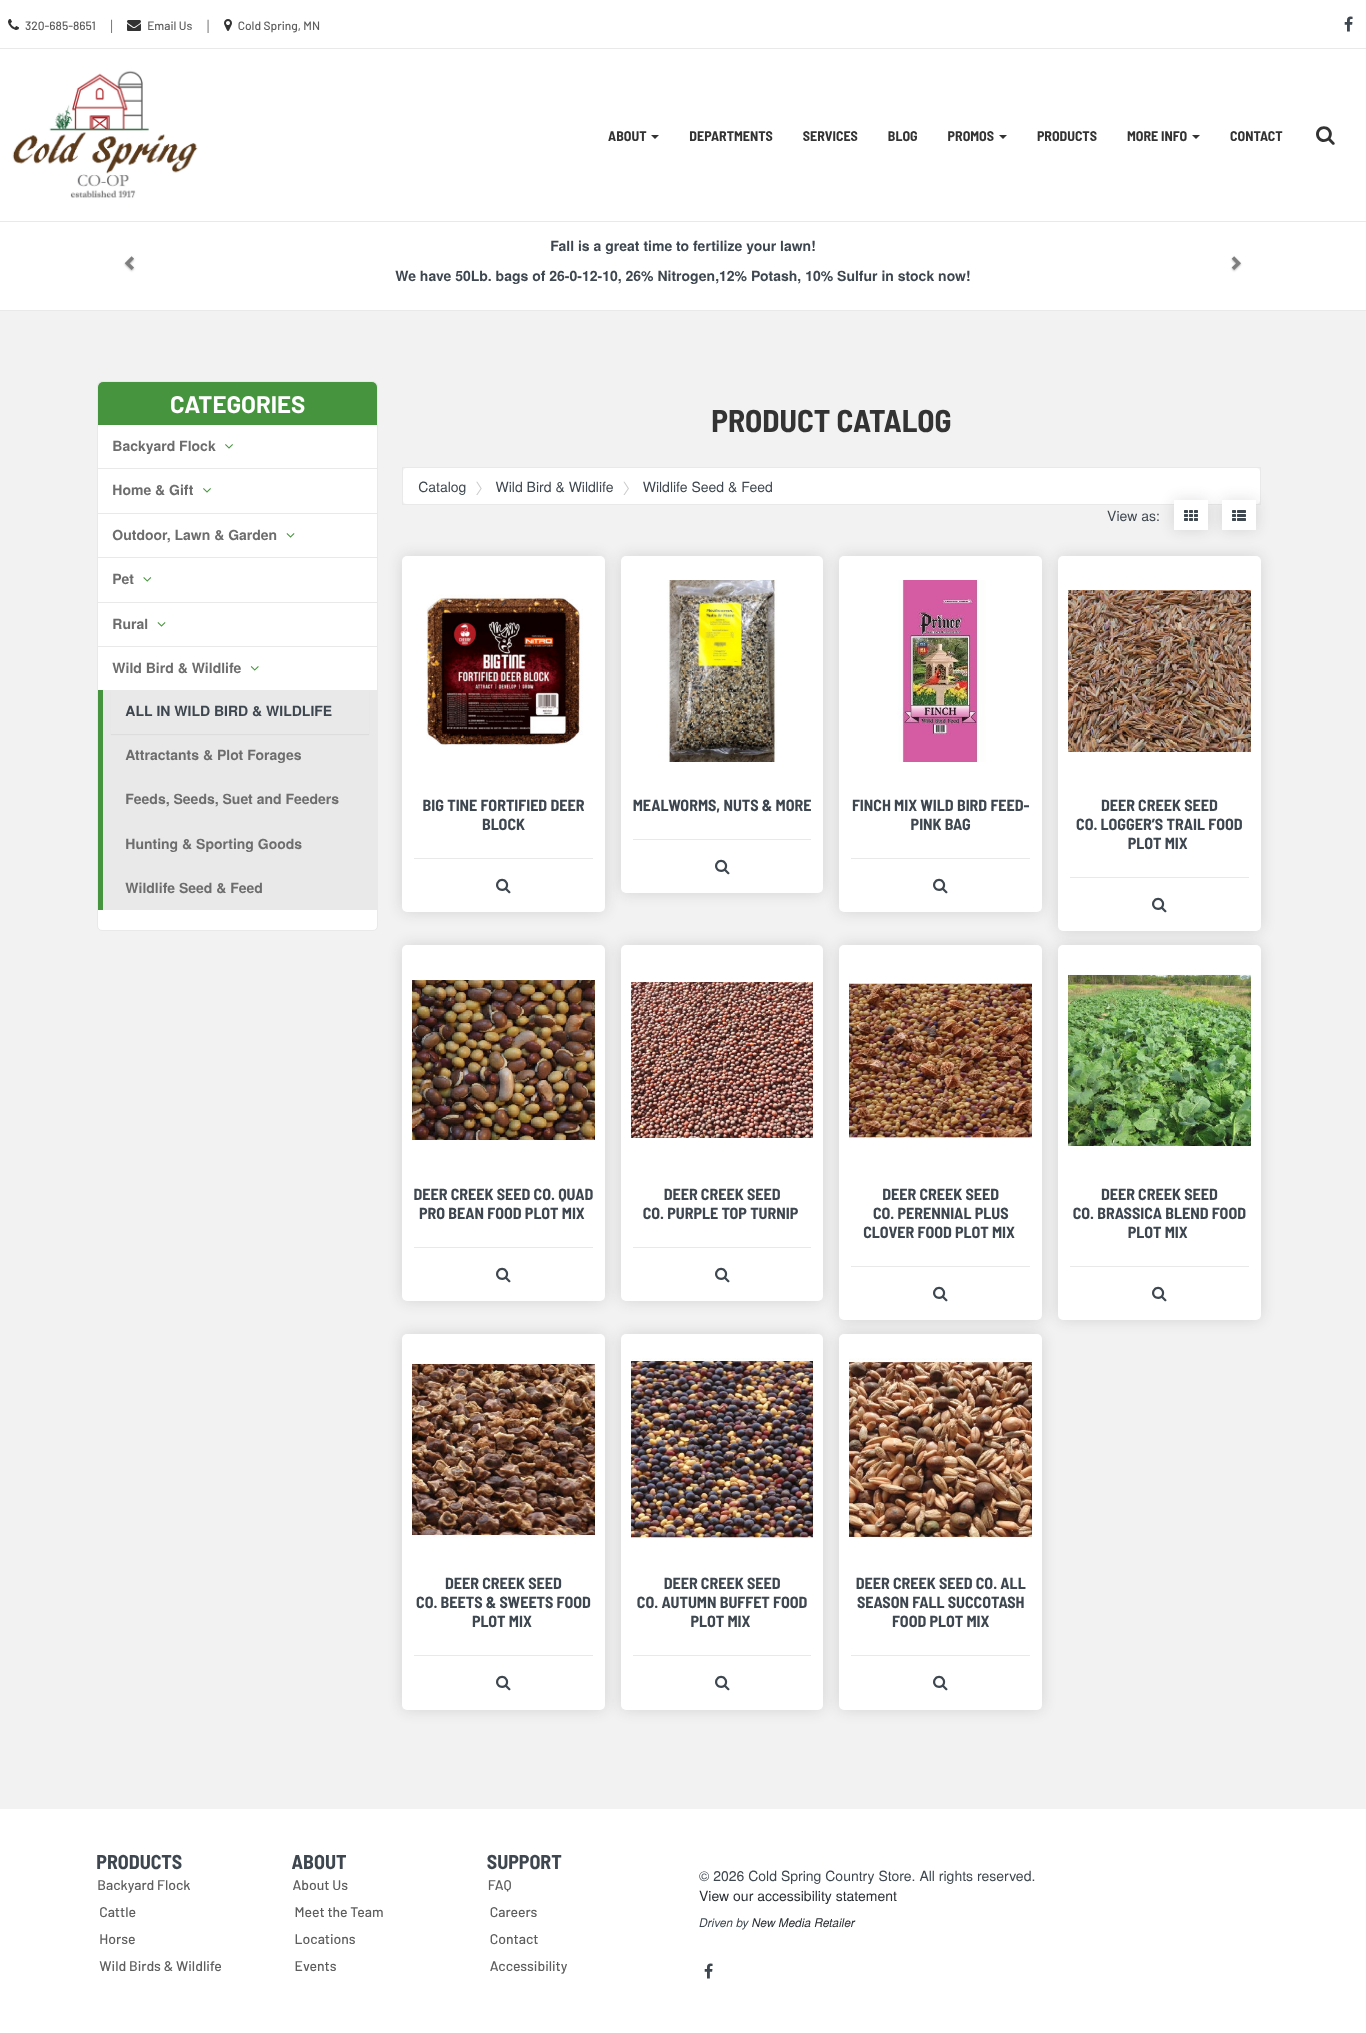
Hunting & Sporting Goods (213, 844)
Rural (132, 624)
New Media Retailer (803, 1923)
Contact (1256, 135)
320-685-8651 (60, 26)
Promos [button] (972, 135)
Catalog (442, 486)
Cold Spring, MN (279, 26)
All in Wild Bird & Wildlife (228, 711)
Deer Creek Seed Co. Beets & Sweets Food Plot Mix (503, 1602)
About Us (321, 1884)
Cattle (117, 1911)
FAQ (500, 1884)
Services (830, 135)
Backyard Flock (165, 446)
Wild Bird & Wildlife (178, 668)
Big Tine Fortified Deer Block (504, 815)
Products (1067, 135)
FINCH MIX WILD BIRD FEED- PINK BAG (941, 815)
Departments (730, 135)
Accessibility (529, 1965)
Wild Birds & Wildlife (160, 1965)
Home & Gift (154, 490)
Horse (117, 1938)
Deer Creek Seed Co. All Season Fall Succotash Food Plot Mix (941, 1602)
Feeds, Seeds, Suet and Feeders (232, 799)
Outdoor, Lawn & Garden (196, 535)
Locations (325, 1938)
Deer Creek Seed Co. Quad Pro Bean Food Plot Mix (504, 1204)
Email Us (169, 26)
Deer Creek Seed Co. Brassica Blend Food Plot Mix (1159, 1213)
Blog (903, 135)
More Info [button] (1158, 135)
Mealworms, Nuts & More (722, 805)
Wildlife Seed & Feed (194, 888)
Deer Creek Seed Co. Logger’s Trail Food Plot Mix (1159, 824)
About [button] (628, 135)
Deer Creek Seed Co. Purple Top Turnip (722, 1204)
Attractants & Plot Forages (213, 755)
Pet (124, 579)
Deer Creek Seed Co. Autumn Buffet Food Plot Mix (722, 1602)
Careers (514, 1911)
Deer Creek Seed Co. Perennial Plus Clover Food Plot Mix (940, 1213)
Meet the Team (339, 1911)
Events (316, 1965)
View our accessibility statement (798, 1895)
